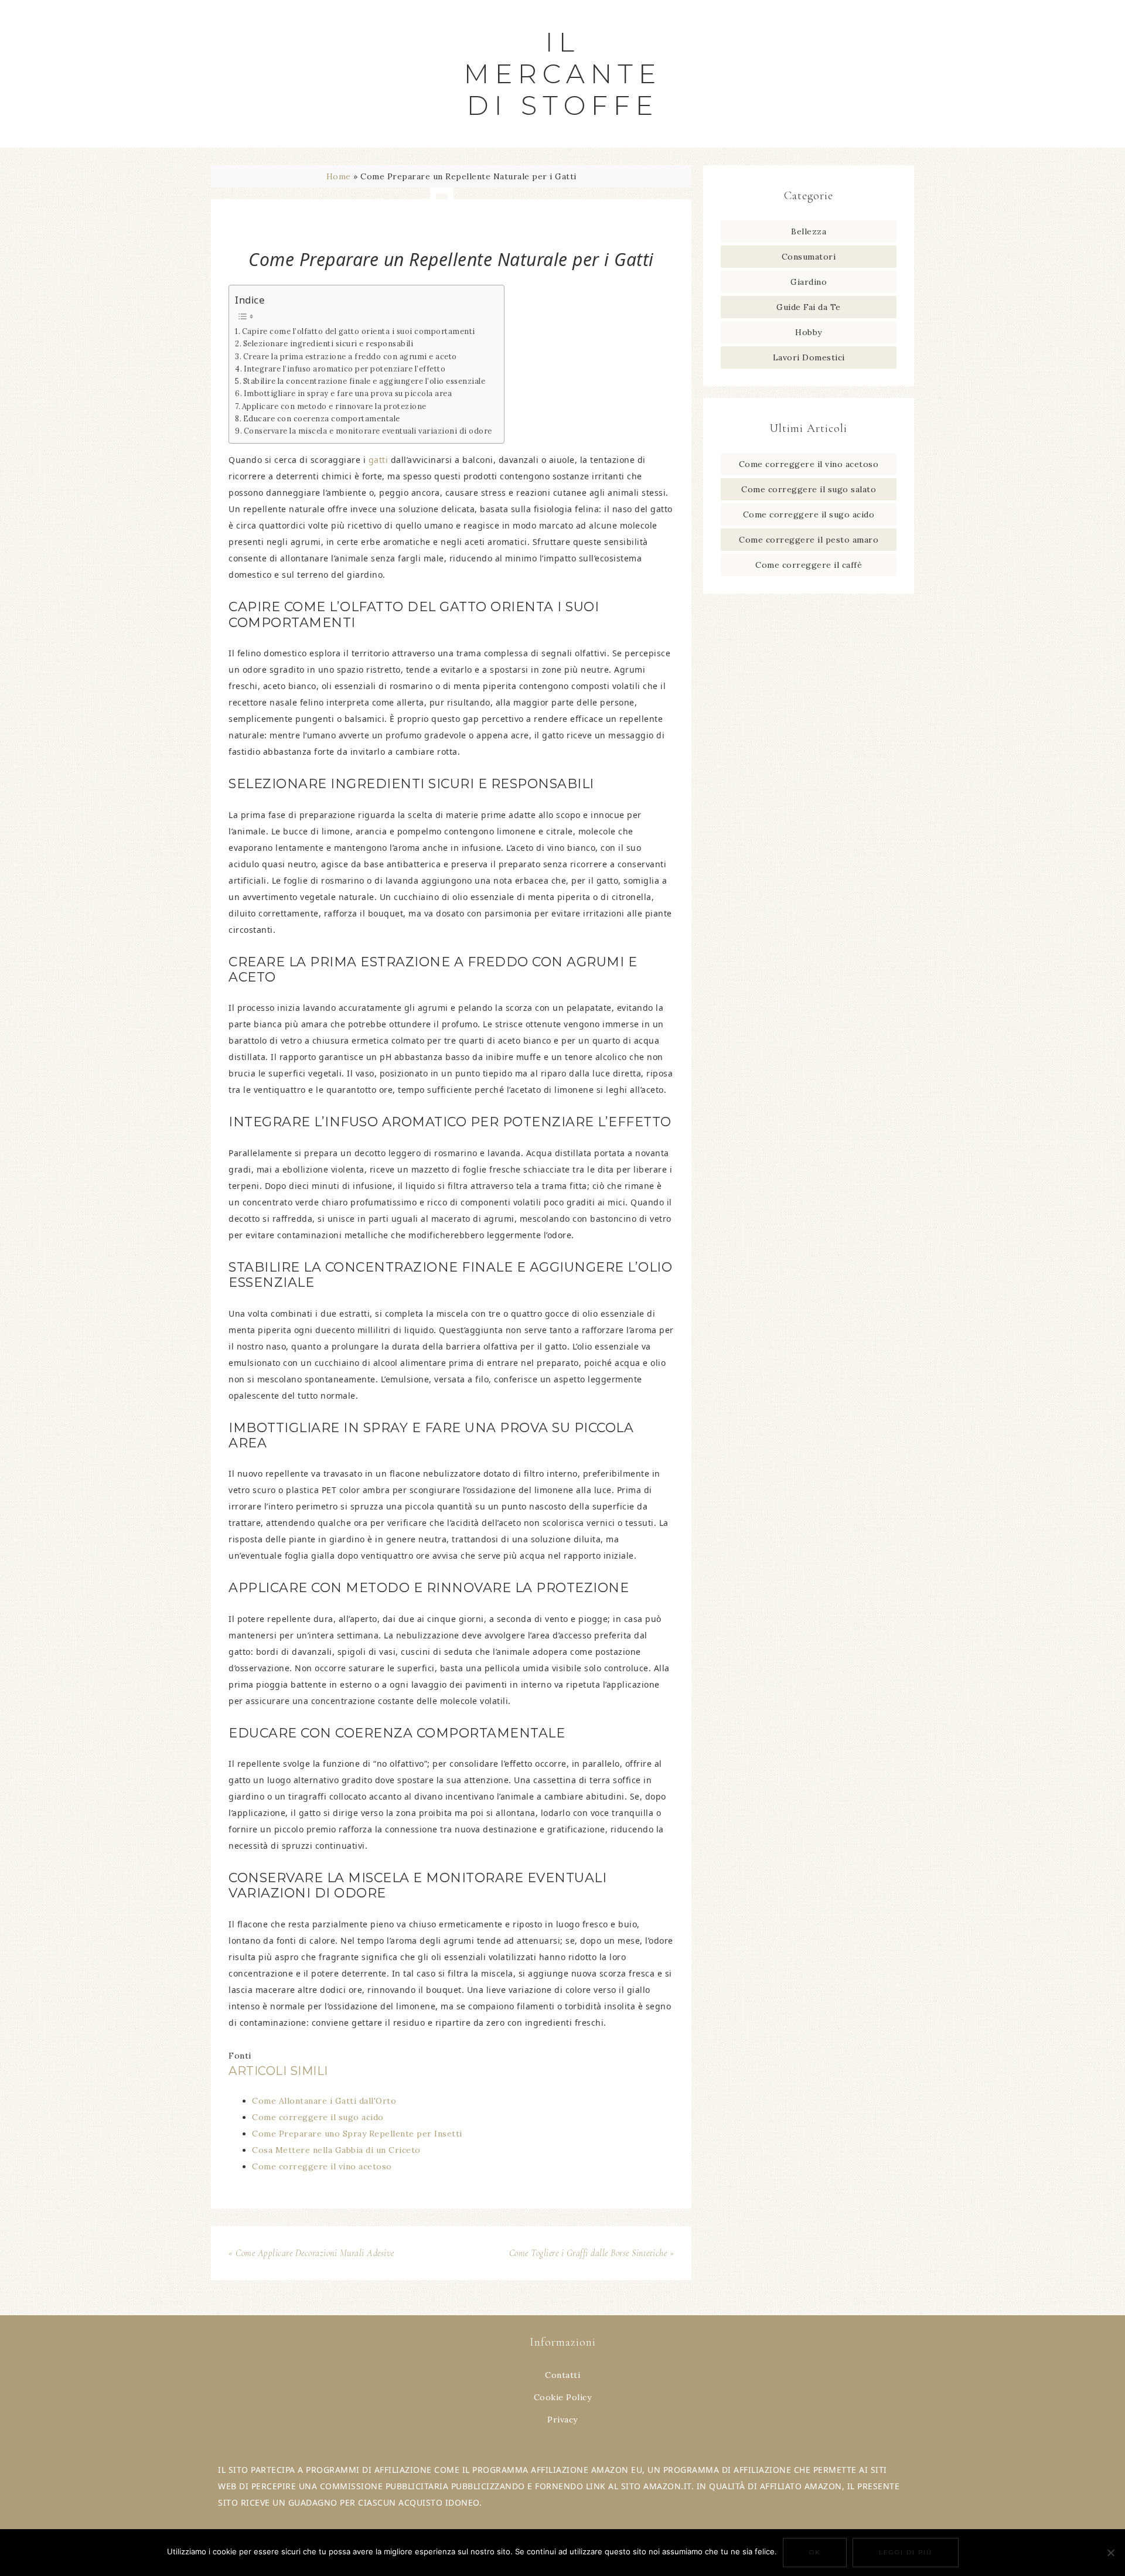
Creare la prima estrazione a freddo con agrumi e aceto (350, 356)
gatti (379, 460)
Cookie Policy (563, 2397)
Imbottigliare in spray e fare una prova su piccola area (348, 393)
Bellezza (809, 231)
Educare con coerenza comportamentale (322, 418)
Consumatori (809, 257)
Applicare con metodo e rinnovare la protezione (334, 406)
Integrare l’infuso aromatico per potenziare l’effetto (345, 369)
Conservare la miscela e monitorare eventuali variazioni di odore (368, 431)
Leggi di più (906, 2552)
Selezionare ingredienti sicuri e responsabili (328, 343)
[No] (1110, 2553)
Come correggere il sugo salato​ (809, 489)
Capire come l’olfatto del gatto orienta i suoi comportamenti (359, 331)
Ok (815, 2552)
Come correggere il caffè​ (809, 565)
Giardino (809, 282)
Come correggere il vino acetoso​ (809, 464)
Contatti (562, 2375)
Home (339, 176)
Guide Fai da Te (809, 307)
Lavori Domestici (809, 357)
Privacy (562, 2420)
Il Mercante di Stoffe (563, 74)
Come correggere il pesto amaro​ (809, 540)
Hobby (809, 332)
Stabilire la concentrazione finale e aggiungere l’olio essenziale (364, 381)
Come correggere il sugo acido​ (809, 514)
